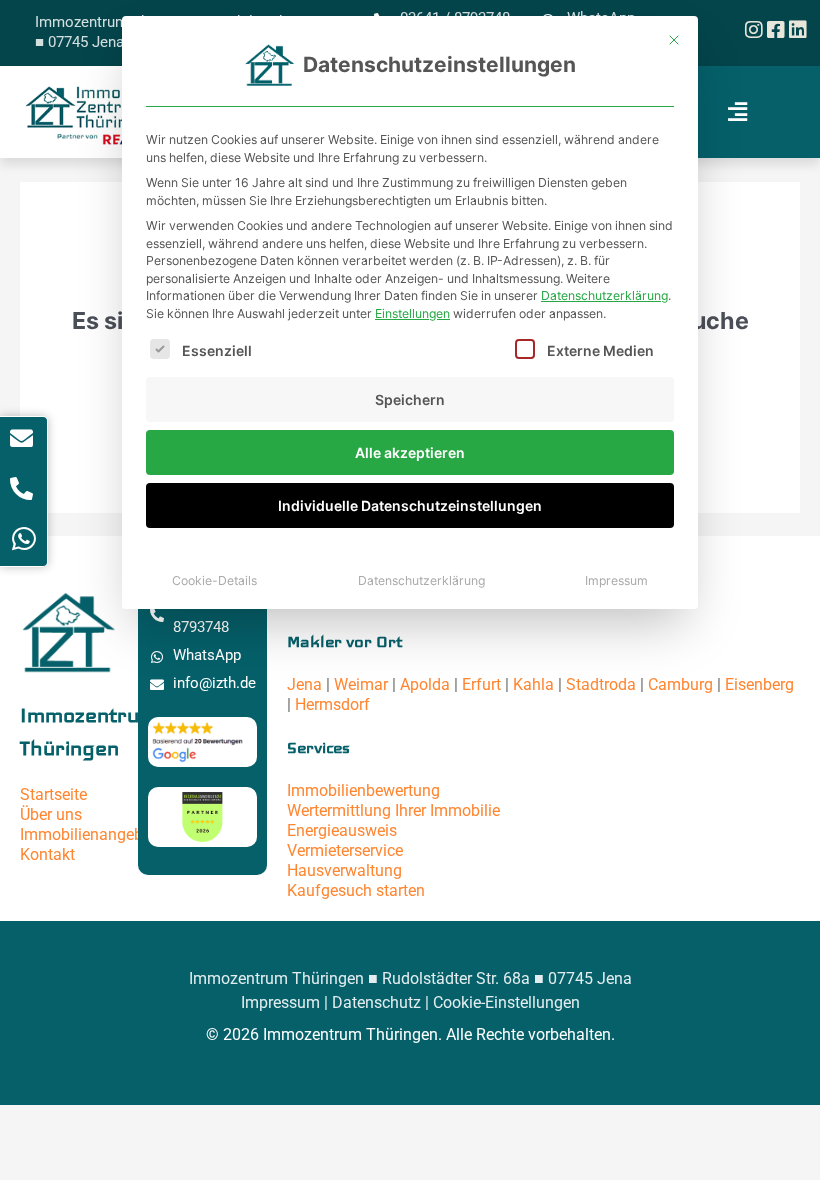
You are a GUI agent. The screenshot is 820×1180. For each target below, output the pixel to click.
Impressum (616, 580)
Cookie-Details (214, 580)
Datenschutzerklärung (604, 295)
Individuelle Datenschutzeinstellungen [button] (410, 505)
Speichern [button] (410, 399)
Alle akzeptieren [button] (410, 452)
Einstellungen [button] (412, 313)
